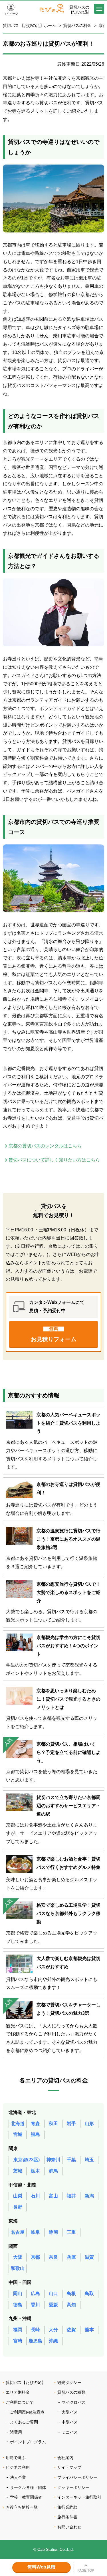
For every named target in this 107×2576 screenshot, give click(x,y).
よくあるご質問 (24, 2422)
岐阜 (35, 2232)
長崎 (35, 2330)
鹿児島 (35, 2341)
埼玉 (89, 2160)
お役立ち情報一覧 (22, 2507)
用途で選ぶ (16, 2458)
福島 (35, 2134)
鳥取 (89, 2294)
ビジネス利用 (18, 2467)
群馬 (53, 2171)
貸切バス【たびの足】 (26, 2383)
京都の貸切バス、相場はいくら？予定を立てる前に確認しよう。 (68, 1752)
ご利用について (20, 2402)
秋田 (53, 2124)
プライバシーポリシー (77, 2477)
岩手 (71, 2124)
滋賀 (89, 2257)
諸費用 (16, 2432)
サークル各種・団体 (28, 2487)
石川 (35, 2196)
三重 (71, 2232)
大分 (53, 2330)
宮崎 (18, 2341)
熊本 (89, 2330)
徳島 (18, 2305)
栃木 (35, 2171)
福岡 (18, 2330)
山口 (53, 2294)
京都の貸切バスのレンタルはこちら (45, 1146)
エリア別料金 (18, 2392)
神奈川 (53, 2160)
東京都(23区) (27, 2160)
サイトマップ (69, 2467)
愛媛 (53, 2305)
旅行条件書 (67, 2517)
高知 (71, 2305)
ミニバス (70, 2432)
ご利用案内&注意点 (27, 2412)
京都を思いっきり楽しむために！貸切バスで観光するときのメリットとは (68, 1699)
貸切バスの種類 (71, 2392)
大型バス (70, 2412)
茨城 (18, 2171)
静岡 (53, 2232)
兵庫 (71, 2257)
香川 (35, 2305)
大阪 (18, 2257)
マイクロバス (74, 2402)
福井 (71, 2196)
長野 (18, 2207)
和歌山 (18, 2268)
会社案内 (65, 2458)
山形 (89, 2124)
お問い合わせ (69, 2527)
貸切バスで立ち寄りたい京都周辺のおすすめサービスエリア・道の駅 (68, 1806)
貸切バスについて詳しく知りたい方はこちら (54, 1160)
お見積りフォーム (54, 1334)
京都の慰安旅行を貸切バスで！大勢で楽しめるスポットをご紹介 (68, 1592)
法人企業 (18, 2477)
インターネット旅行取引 (79, 2497)
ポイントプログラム (28, 2442)
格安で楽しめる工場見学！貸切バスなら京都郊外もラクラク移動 (68, 1913)
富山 (53, 2196)
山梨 (18, 2196)
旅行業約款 (67, 2507)
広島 (35, 2294)
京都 (35, 2257)
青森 (35, 2124)
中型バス (70, 2422)
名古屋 (18, 2232)
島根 (71, 2294)
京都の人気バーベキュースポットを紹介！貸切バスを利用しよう (68, 1423)
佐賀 (71, 2330)
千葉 (71, 2160)
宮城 (18, 2134)
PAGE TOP (86, 2571)
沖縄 (53, 2341)
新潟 (89, 2196)
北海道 (18, 2124)
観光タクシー (69, 2383)
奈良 (53, 2257)
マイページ (11, 14)
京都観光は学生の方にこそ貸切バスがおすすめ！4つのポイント (68, 1646)
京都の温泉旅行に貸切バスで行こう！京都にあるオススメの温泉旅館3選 (68, 1539)
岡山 (18, 2294)
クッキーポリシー (73, 2487)
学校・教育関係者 (26, 2497)
